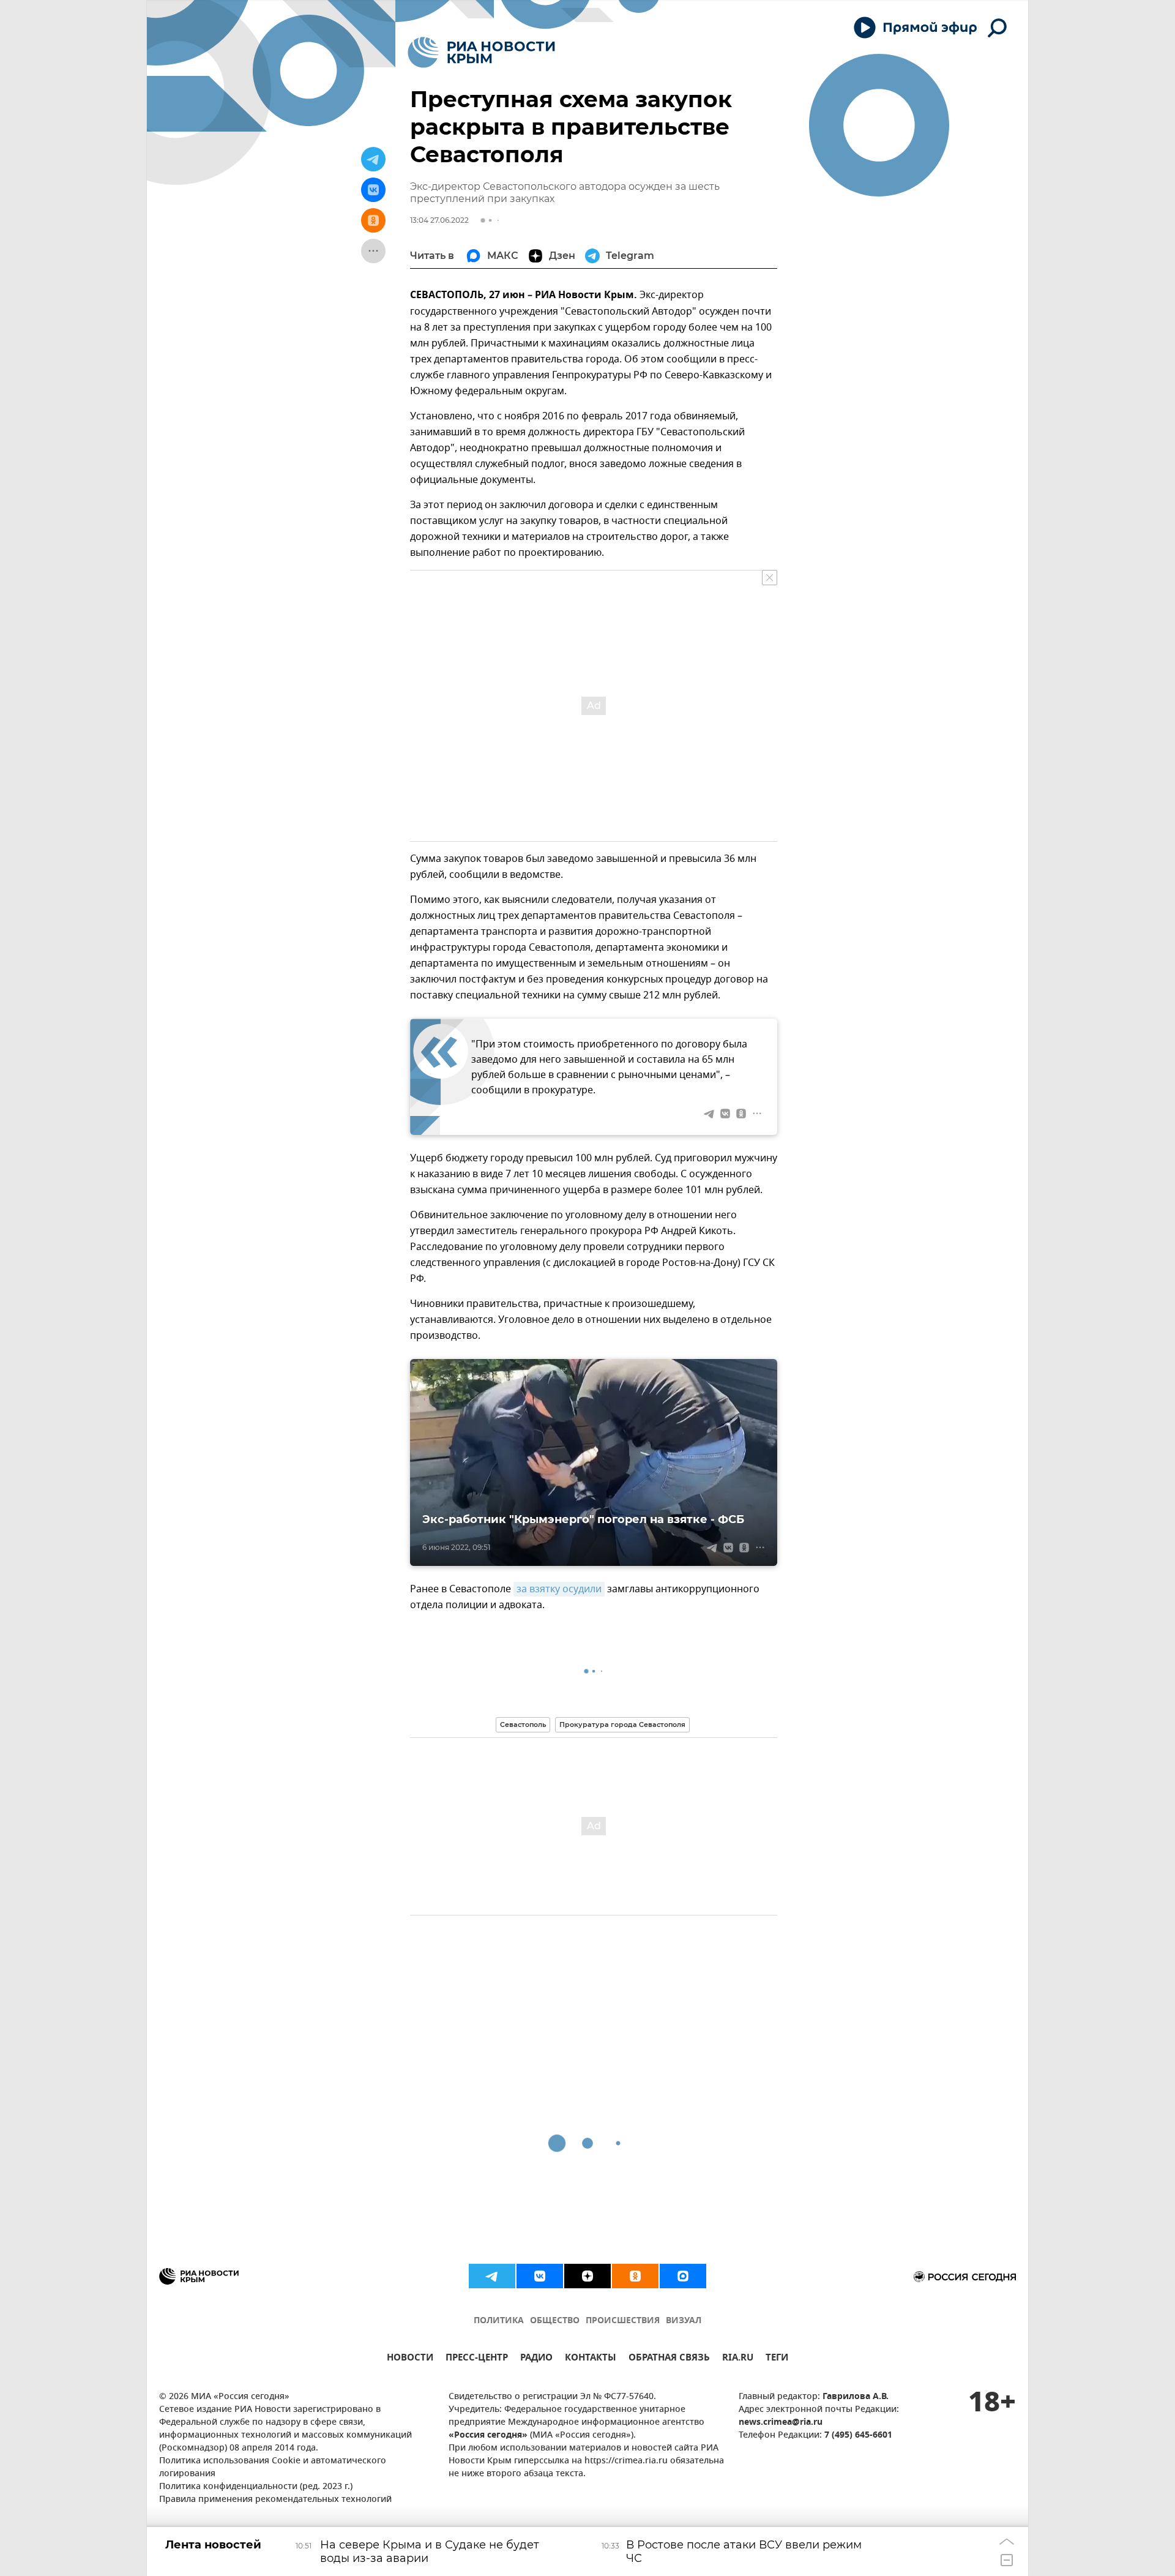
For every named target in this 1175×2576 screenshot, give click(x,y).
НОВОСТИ (410, 2359)
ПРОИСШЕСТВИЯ (623, 2321)
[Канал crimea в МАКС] (683, 2276)
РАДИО (536, 2359)
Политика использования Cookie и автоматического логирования (273, 2468)
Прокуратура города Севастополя (622, 1724)
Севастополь (523, 1724)
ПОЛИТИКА (499, 2321)
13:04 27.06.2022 (439, 220)
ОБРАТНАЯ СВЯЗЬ (669, 2359)
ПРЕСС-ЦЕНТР (477, 2359)
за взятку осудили (559, 1589)
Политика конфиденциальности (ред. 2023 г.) (256, 2487)
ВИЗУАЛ (684, 2321)
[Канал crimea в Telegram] (492, 2276)
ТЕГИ (777, 2359)
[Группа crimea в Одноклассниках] (635, 2276)
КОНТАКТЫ (591, 2359)
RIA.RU (738, 2359)
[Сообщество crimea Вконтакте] (540, 2276)
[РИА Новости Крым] (481, 52)
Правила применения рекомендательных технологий (275, 2500)
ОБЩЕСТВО (555, 2321)
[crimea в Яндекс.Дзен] (587, 2276)
